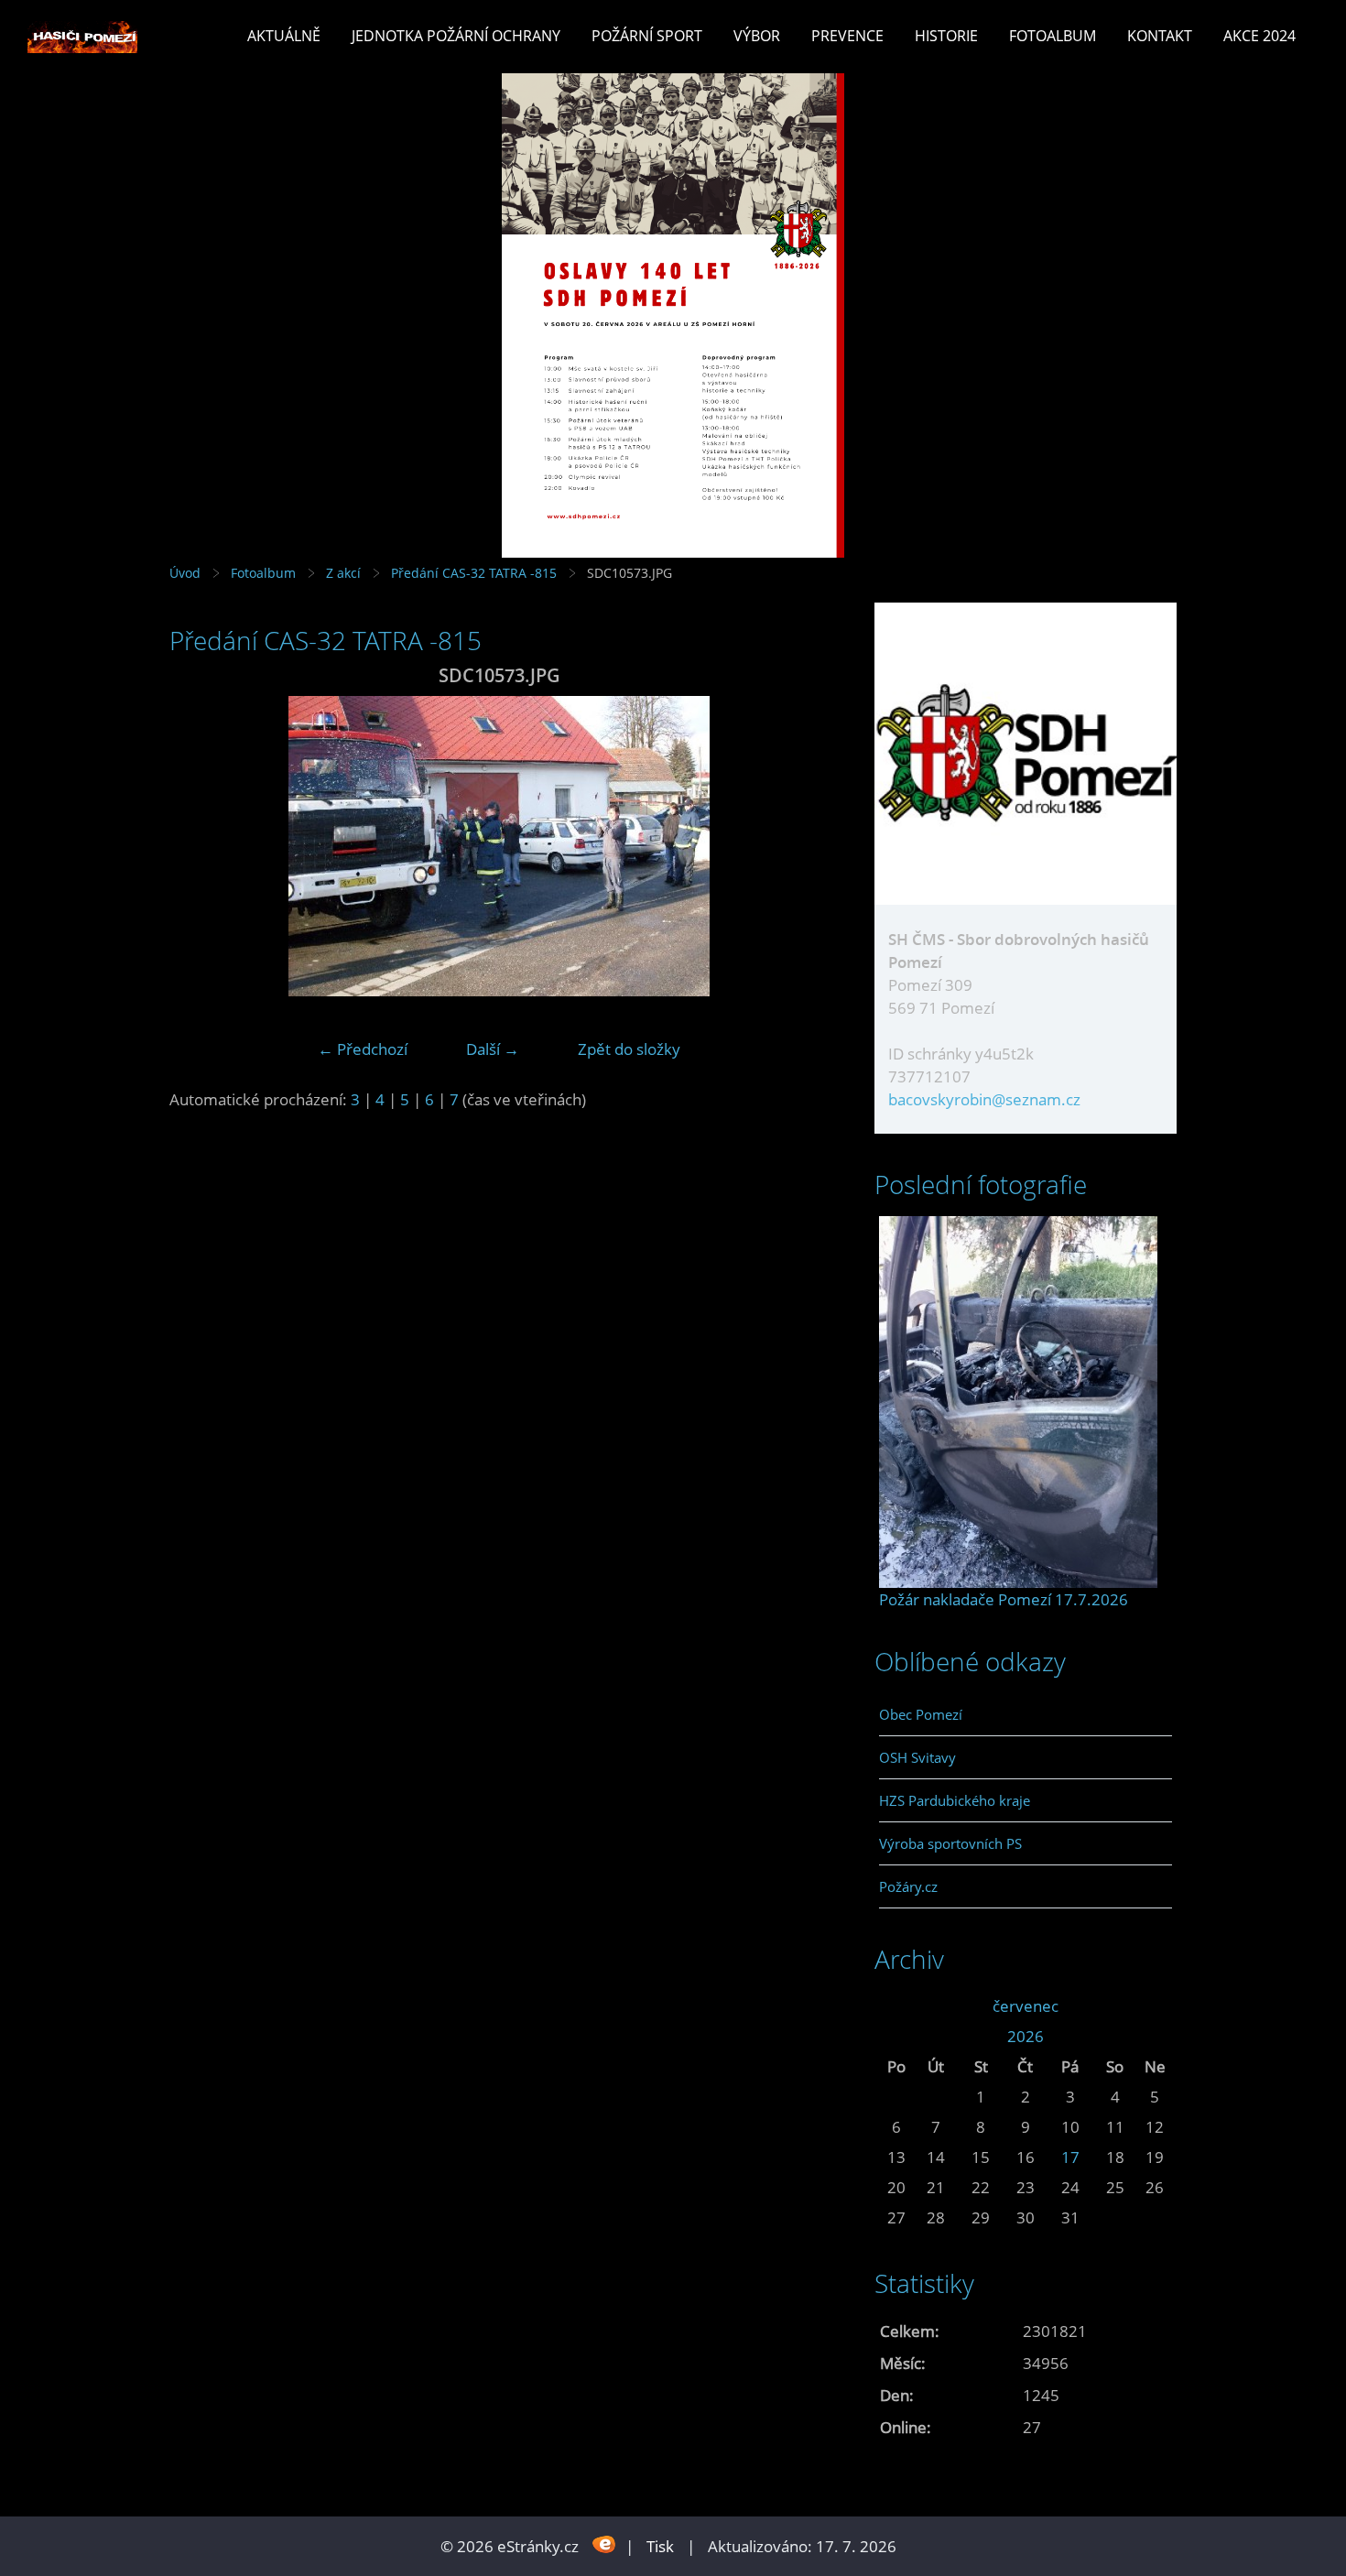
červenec (1026, 2006)
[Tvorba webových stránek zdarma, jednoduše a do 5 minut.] (604, 2544)
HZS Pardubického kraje (955, 1800)
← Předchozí (363, 1049)
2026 (1026, 2036)
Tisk (660, 2546)
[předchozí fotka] (199, 846)
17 (1070, 2157)
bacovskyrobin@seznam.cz (984, 1099)
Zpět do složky (629, 1049)
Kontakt (1160, 36)
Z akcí (343, 573)
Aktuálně (284, 36)
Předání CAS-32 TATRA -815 (474, 573)
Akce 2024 (1259, 36)
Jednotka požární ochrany (456, 36)
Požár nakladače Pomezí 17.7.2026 (1004, 1599)
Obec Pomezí (921, 1714)
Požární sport (647, 36)
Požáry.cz (908, 1886)
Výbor (757, 36)
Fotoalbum (1053, 36)
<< (896, 2006)
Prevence (847, 36)
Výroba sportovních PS (950, 1843)
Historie (946, 36)
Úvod (185, 573)
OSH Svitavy (917, 1757)
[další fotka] (799, 846)
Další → (493, 1049)
